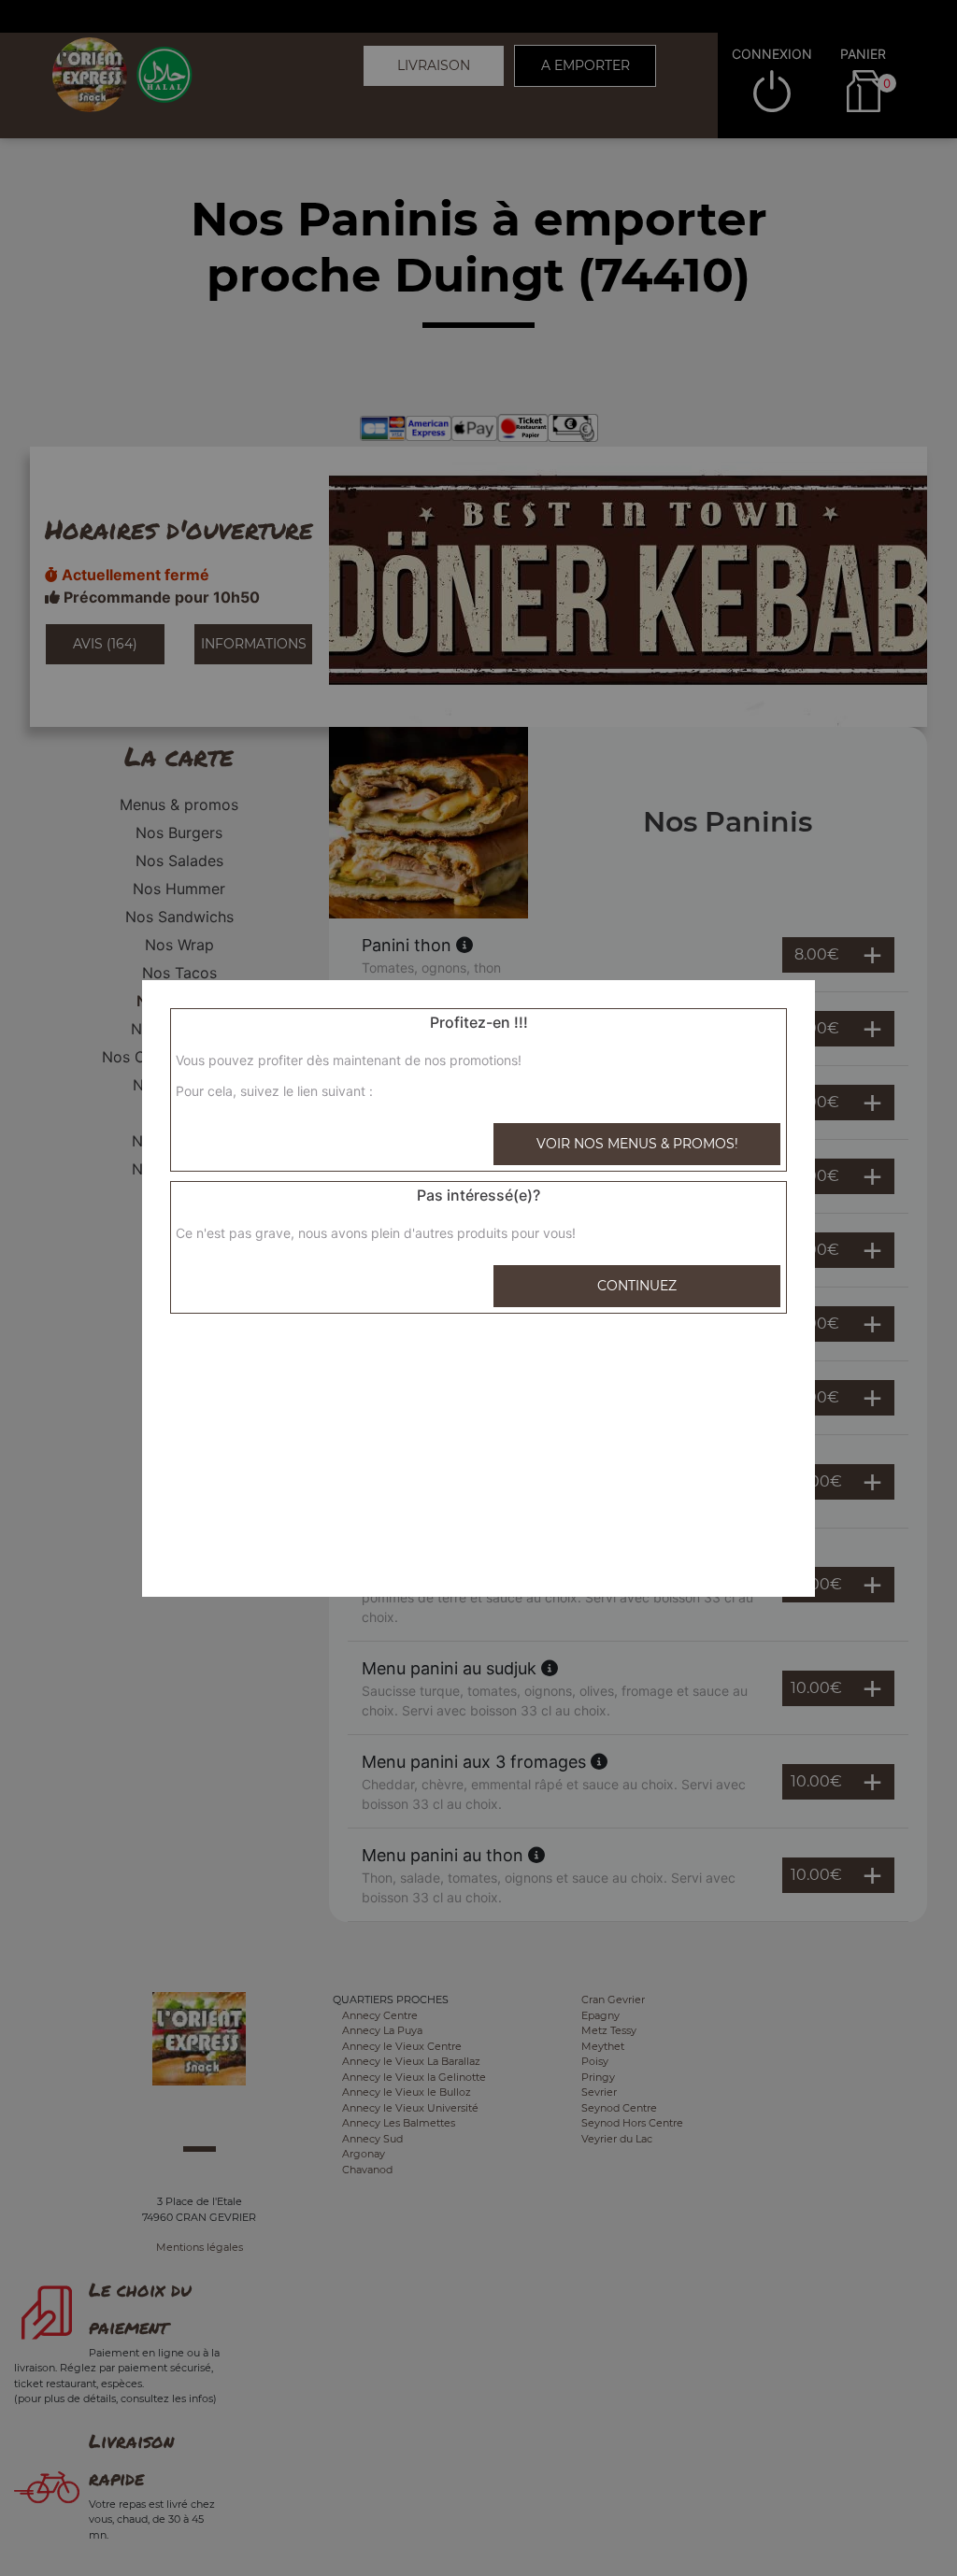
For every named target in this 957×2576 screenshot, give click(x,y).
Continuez (637, 1286)
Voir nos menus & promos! (637, 1144)
